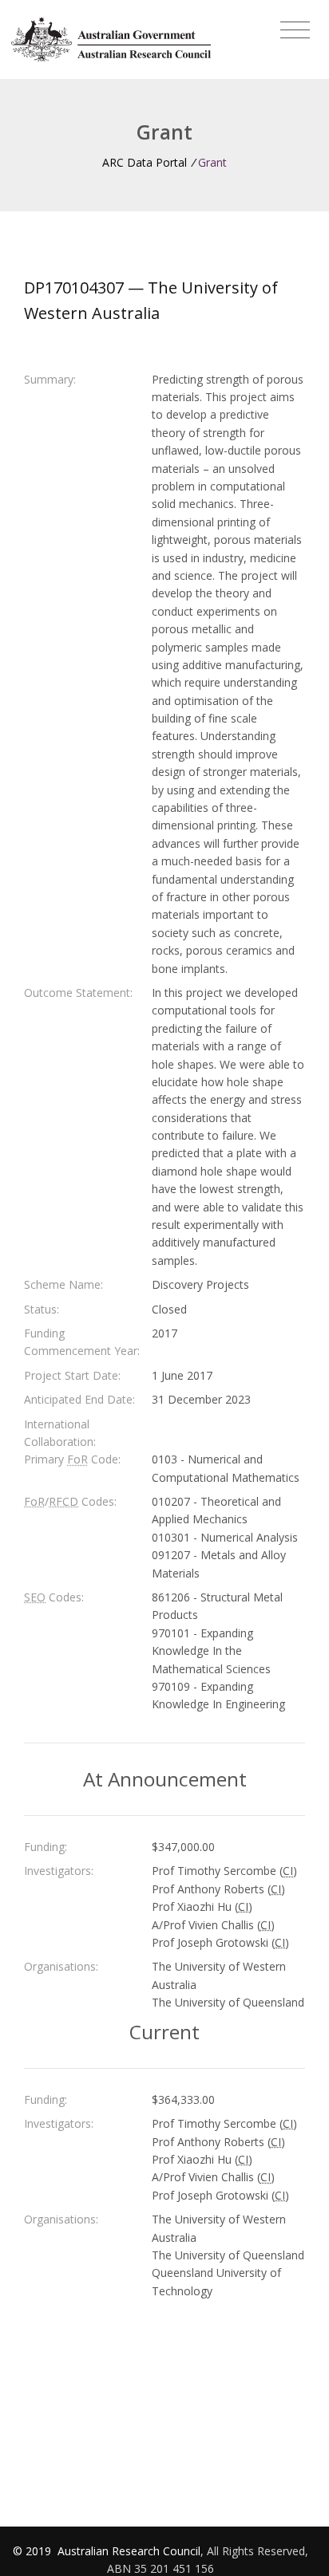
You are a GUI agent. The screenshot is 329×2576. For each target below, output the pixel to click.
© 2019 (34, 2551)
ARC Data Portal (145, 162)
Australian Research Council (129, 2551)
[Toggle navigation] (295, 30)
